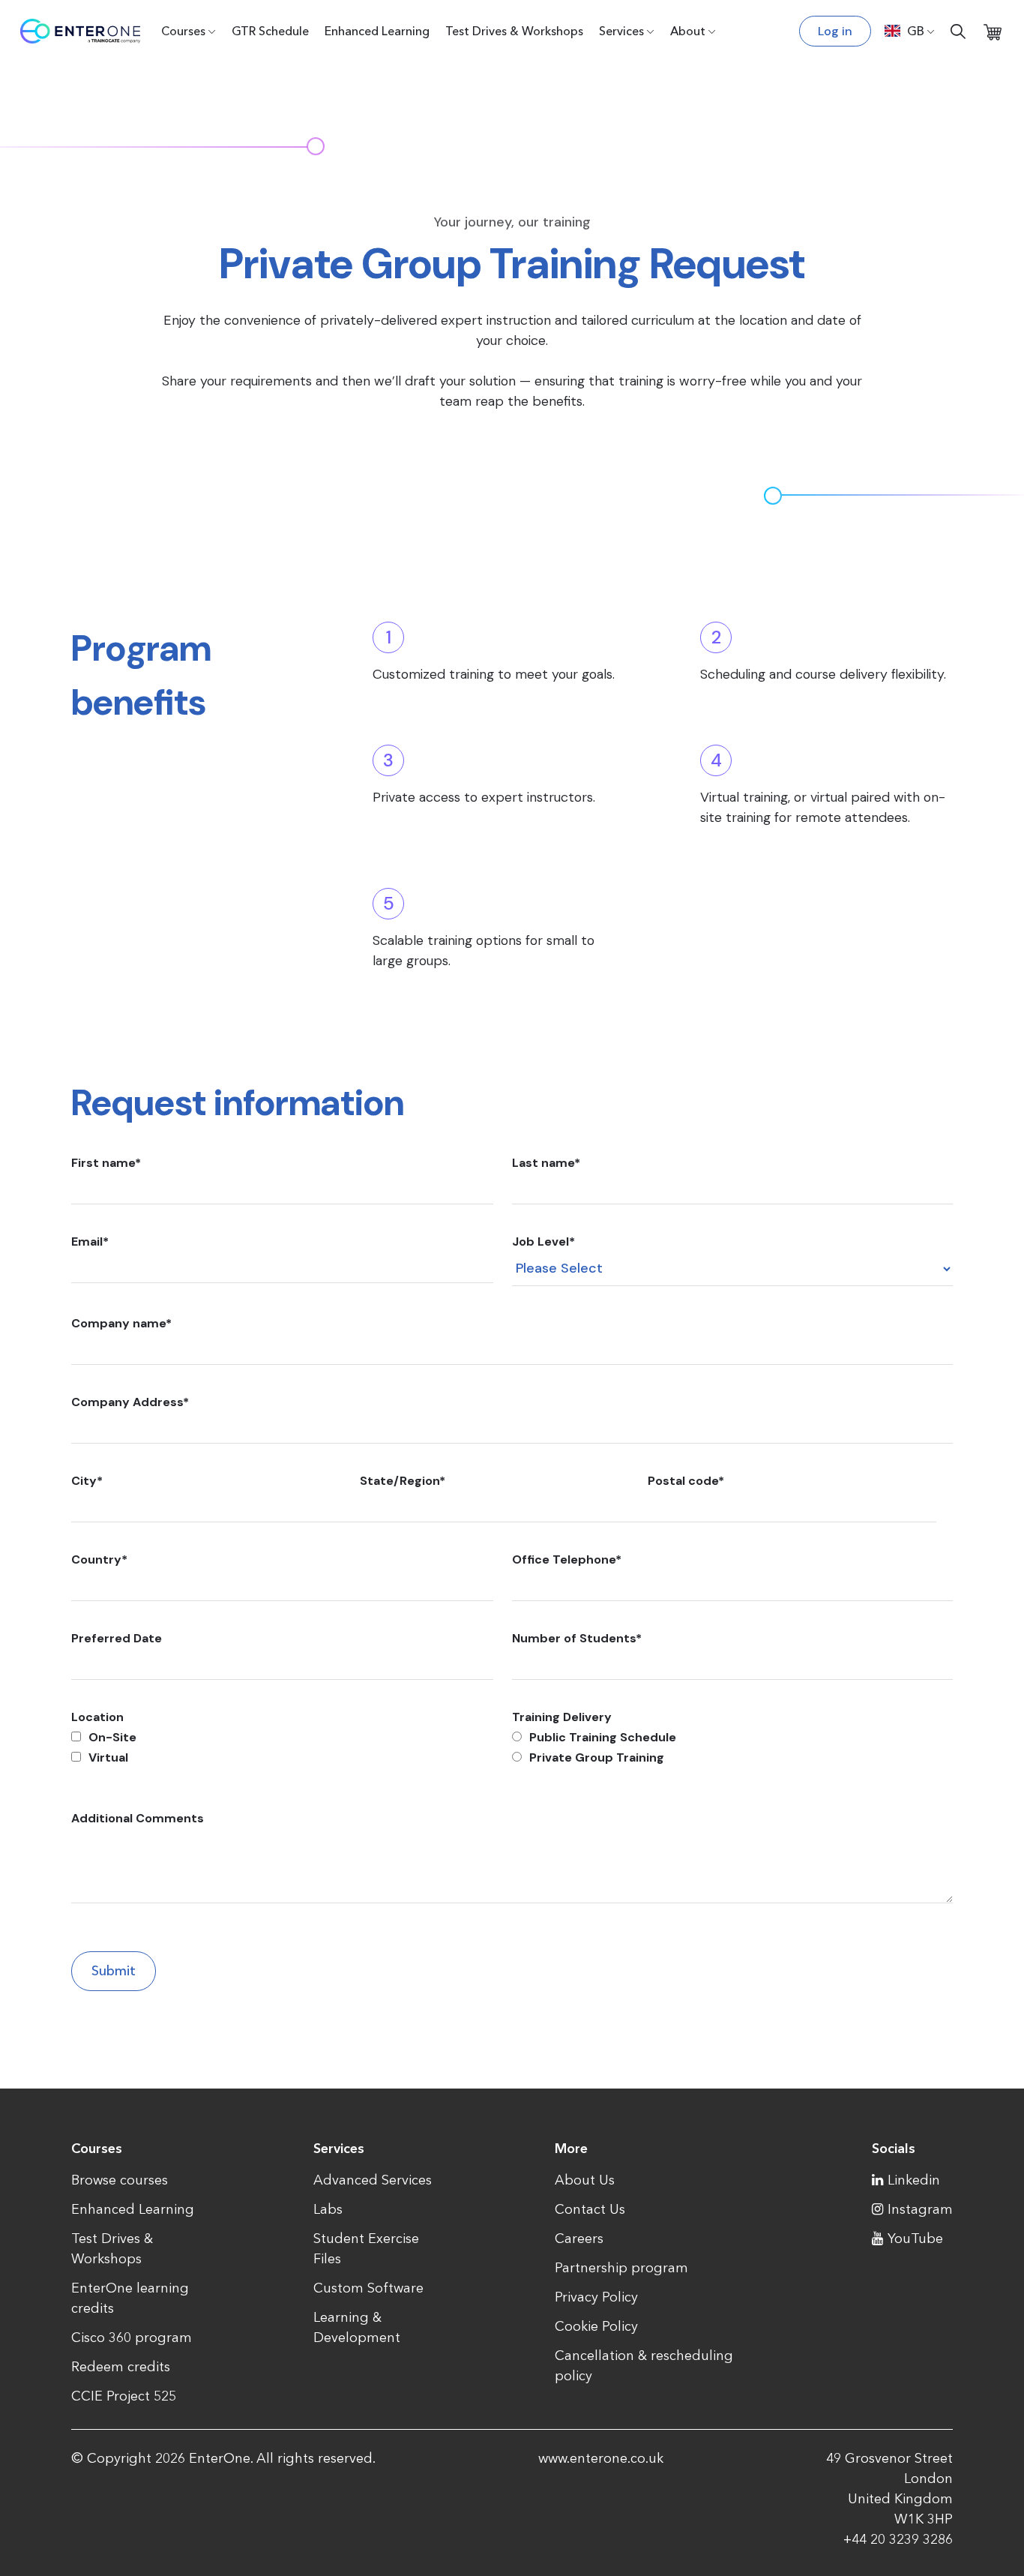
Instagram (920, 2209)
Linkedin (914, 2180)
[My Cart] (993, 31)
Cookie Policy (596, 2326)
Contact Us (590, 2209)
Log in (835, 31)
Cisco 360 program (132, 2338)
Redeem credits (121, 2367)
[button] (910, 31)
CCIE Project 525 (124, 2396)
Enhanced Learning (377, 31)
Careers (579, 2239)
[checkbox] (282, 1747)
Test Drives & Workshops (514, 31)
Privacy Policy (596, 2297)
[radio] (732, 1737)
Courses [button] (183, 31)
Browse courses (120, 2180)
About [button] (688, 31)
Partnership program (621, 2268)
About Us (585, 2180)
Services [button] (621, 31)
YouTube (915, 2239)
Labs (328, 2209)
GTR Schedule (270, 31)
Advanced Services (373, 2180)
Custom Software (368, 2288)
